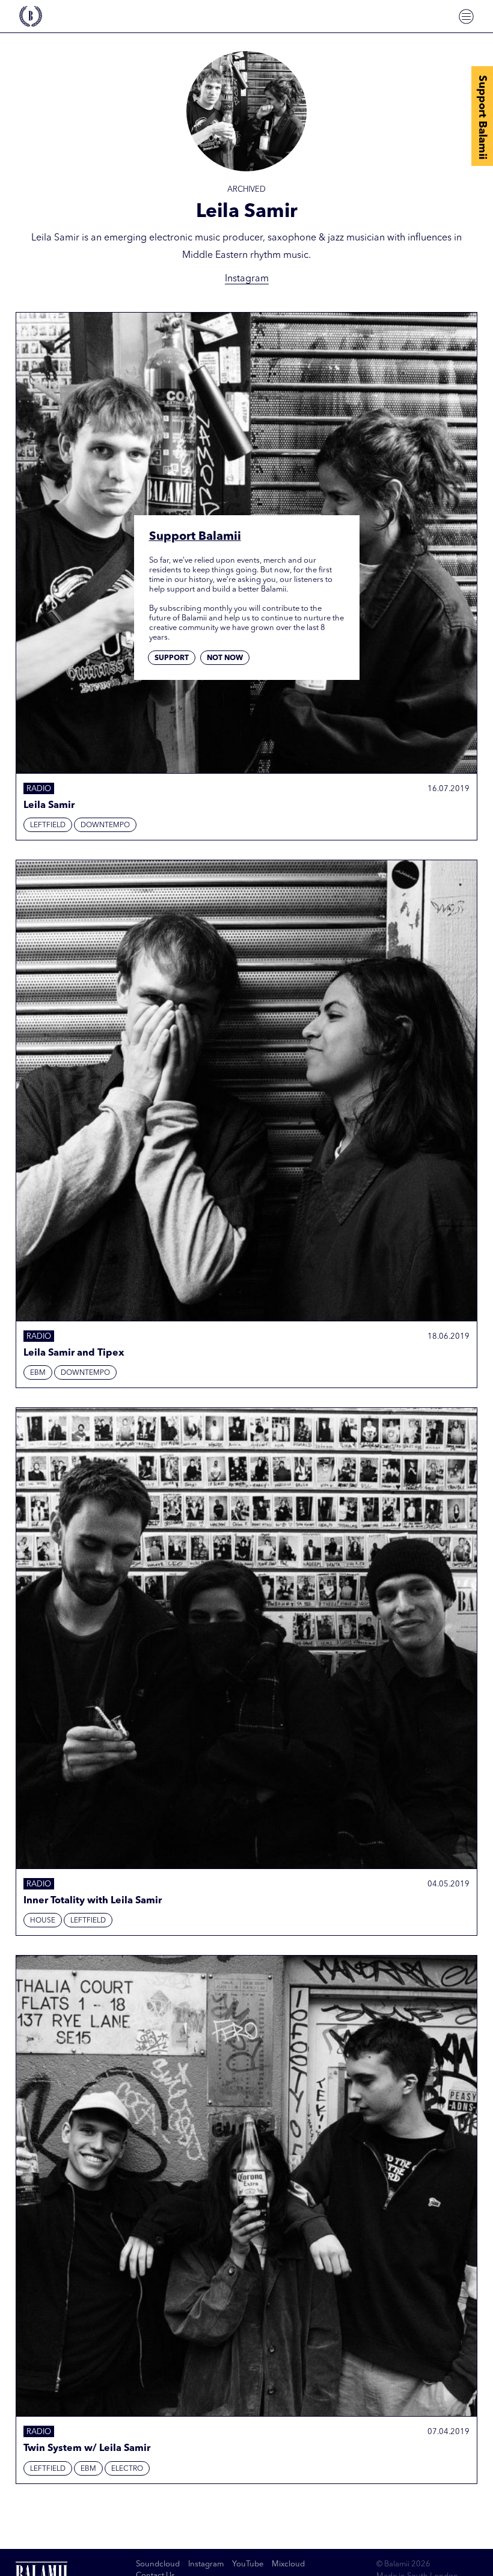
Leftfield (48, 825)
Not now (225, 658)
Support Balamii (482, 117)
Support (172, 658)
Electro (127, 2469)
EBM (38, 1373)
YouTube (248, 2564)
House (43, 1921)
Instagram (247, 279)
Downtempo (105, 825)
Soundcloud (158, 2564)
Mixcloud (288, 2564)
